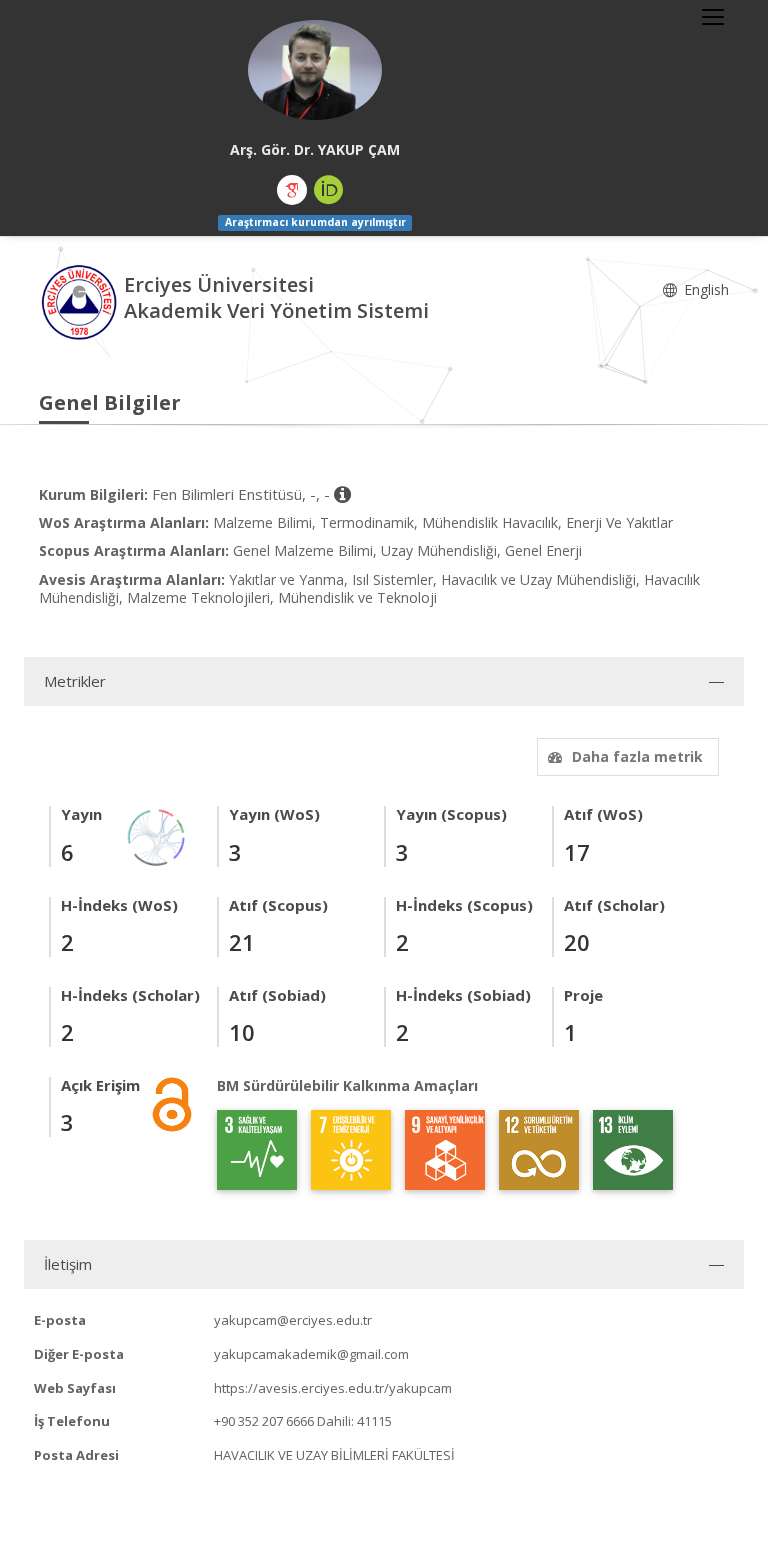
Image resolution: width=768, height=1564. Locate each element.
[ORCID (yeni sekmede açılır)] (329, 190)
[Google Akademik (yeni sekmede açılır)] (292, 190)
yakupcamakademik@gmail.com (311, 1354)
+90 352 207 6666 (264, 1421)
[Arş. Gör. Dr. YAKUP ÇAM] (315, 70)
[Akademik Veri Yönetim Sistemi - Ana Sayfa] (81, 299)
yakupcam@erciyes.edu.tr (293, 1320)
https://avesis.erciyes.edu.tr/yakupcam (333, 1388)
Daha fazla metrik (637, 756)
